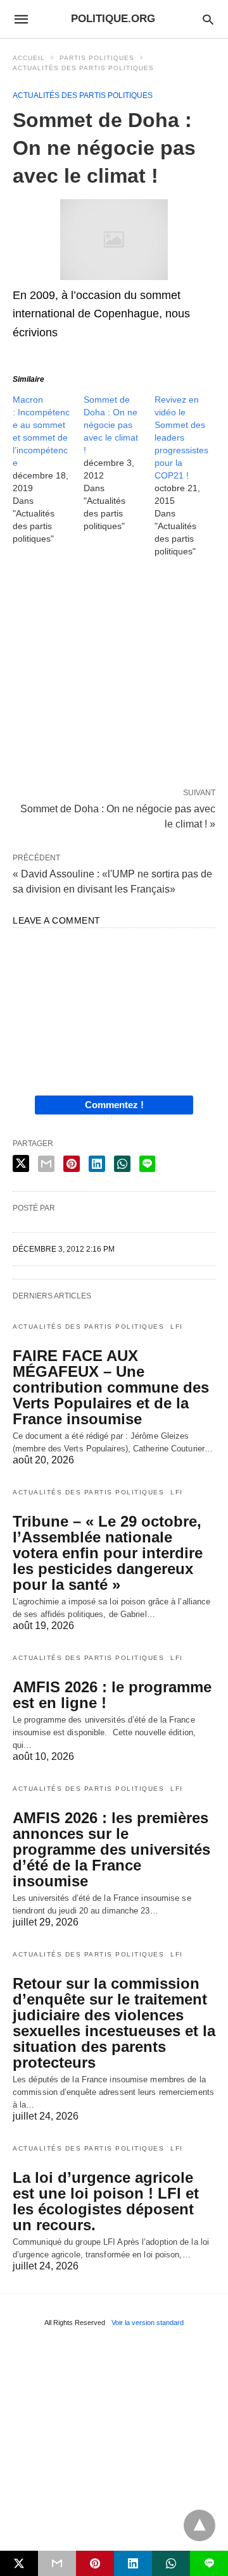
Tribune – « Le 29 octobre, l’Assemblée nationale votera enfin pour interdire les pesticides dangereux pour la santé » (108, 1553)
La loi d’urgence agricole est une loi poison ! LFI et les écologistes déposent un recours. (106, 2201)
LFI (177, 1327)
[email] (57, 2563)
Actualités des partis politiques (83, 68)
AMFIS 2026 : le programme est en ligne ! (112, 1695)
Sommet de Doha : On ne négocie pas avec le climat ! (111, 425)
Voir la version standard (148, 2323)
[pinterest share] (72, 1164)
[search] (208, 19)
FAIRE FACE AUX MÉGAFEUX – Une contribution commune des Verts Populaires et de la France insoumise (111, 1387)
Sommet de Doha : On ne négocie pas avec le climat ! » (118, 815)
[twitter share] (21, 1163)
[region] (114, 675)
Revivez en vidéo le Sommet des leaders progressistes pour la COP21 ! (181, 437)
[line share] (147, 1164)
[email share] (46, 1164)
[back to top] (199, 2525)
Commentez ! (114, 1105)
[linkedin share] (97, 1164)
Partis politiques (97, 58)
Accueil (29, 58)
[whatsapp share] (122, 1164)
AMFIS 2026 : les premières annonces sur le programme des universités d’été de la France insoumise (111, 1849)
